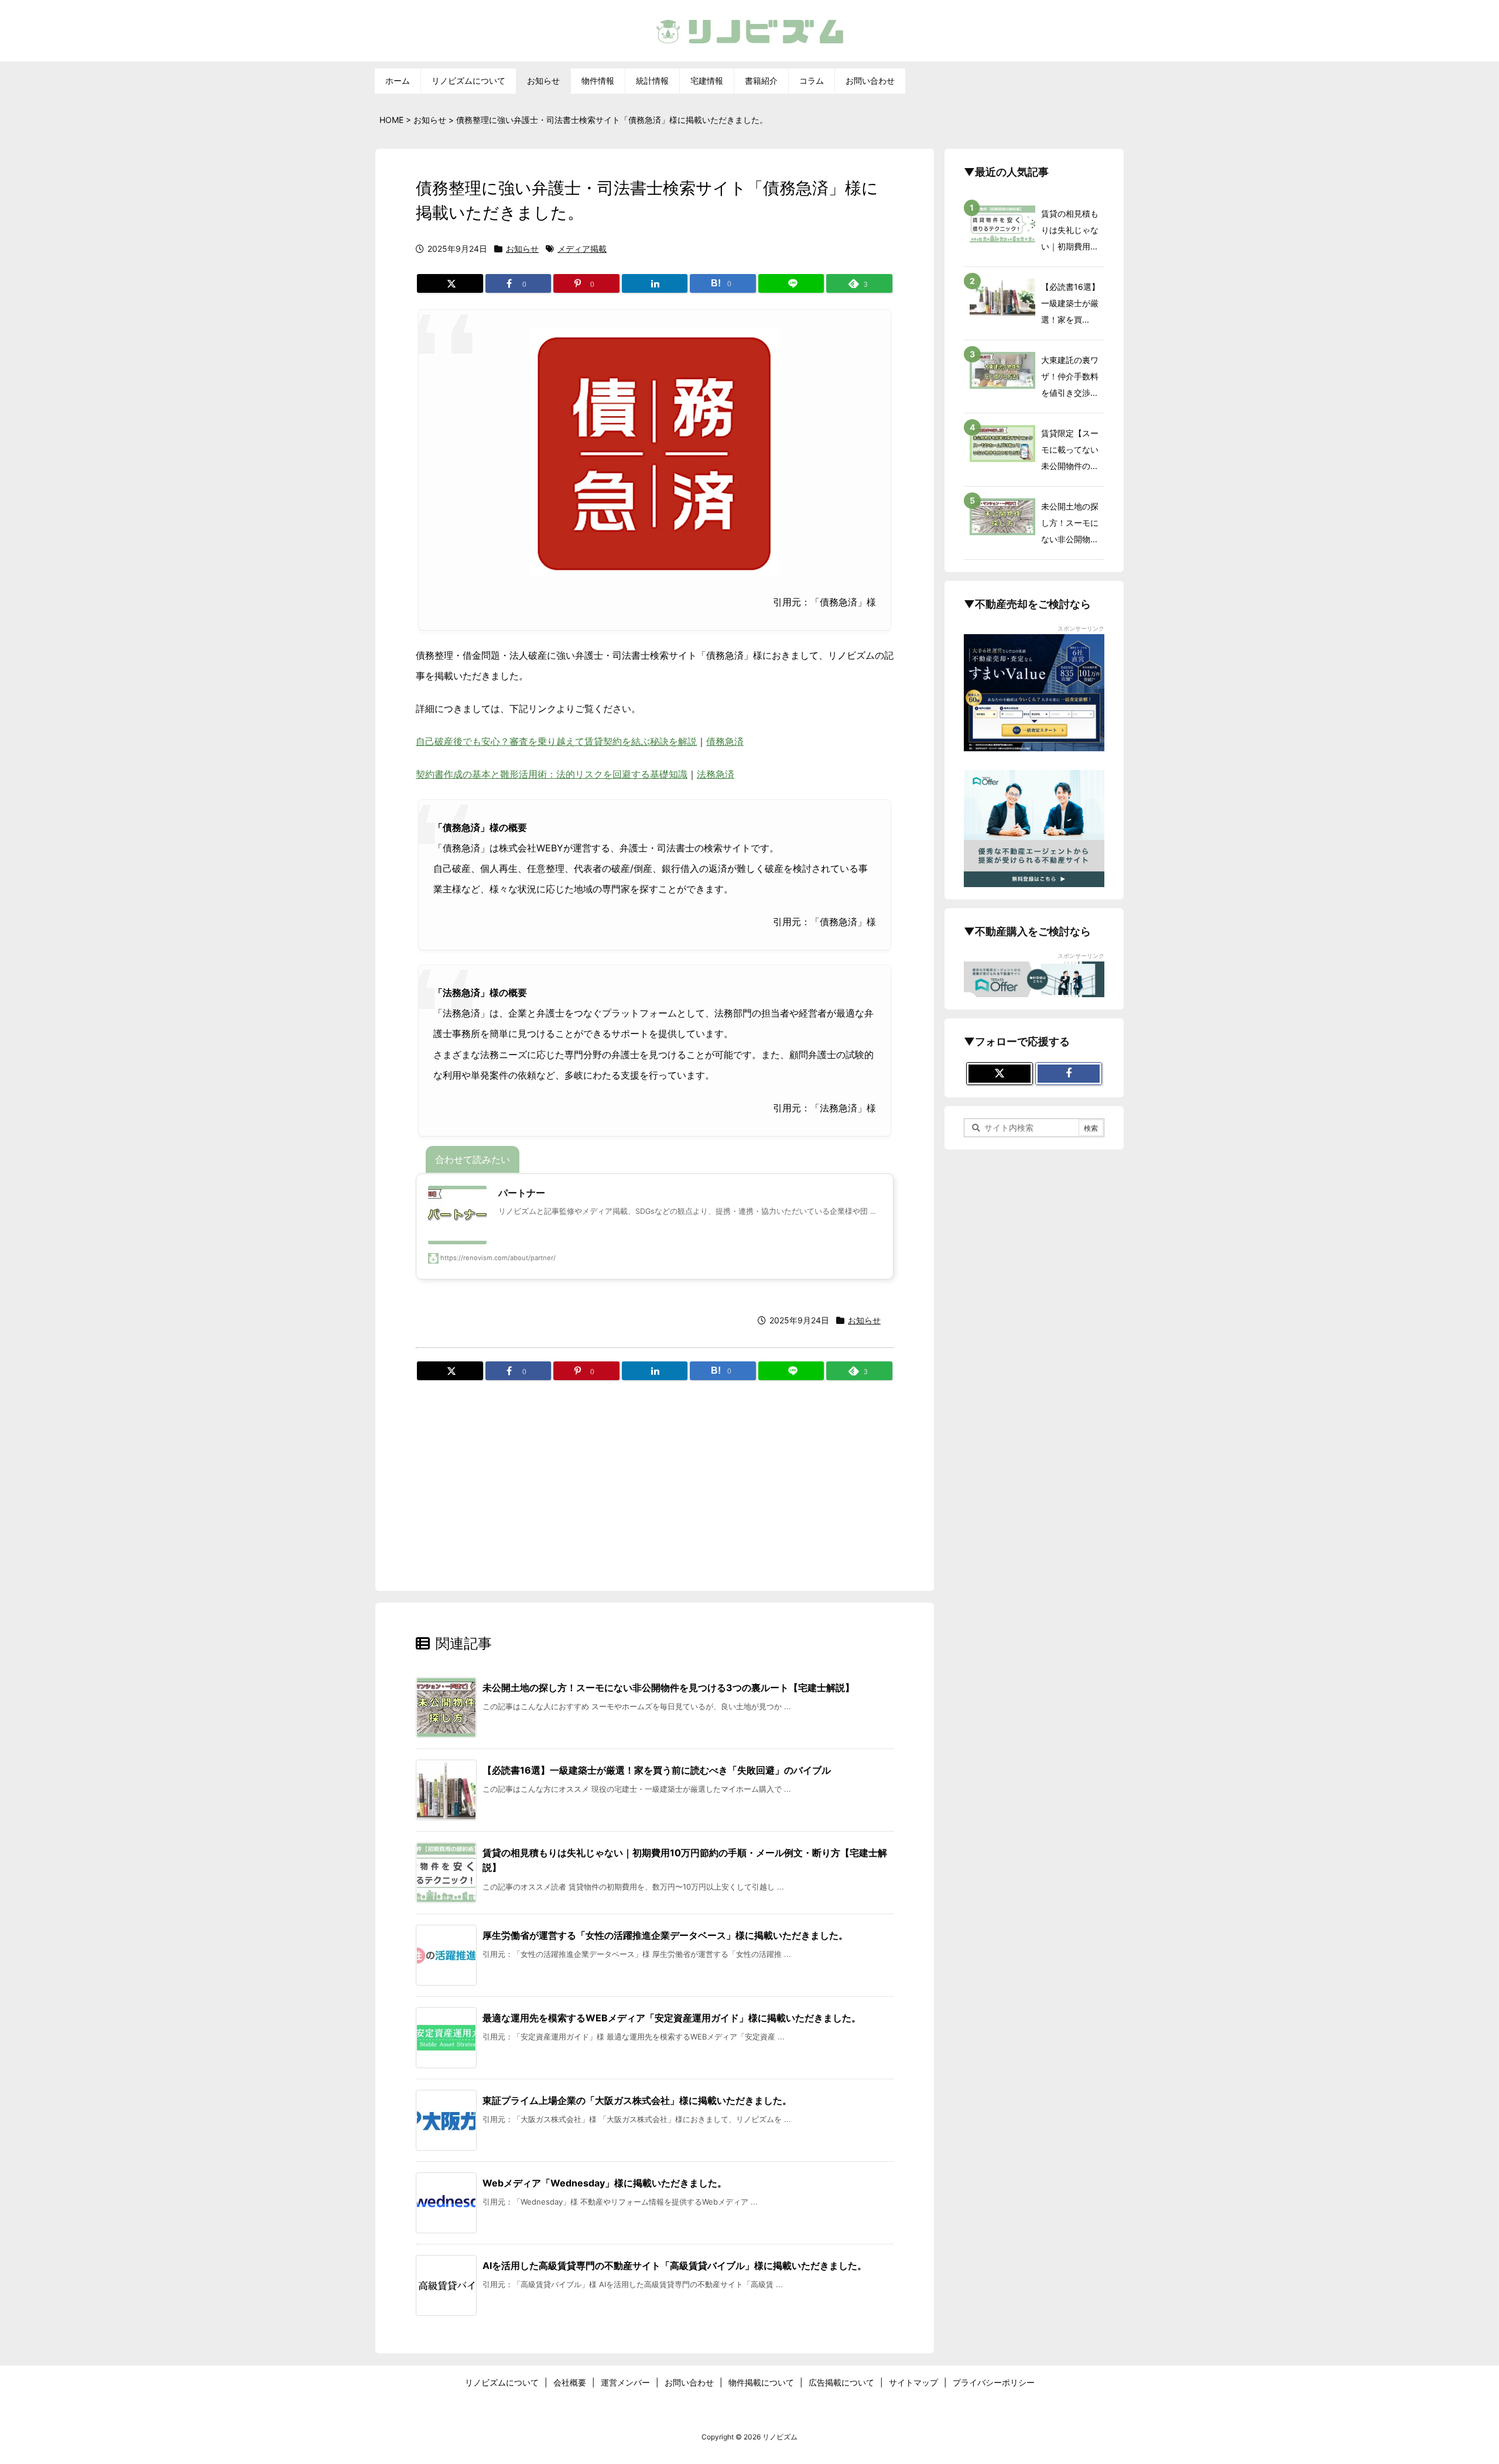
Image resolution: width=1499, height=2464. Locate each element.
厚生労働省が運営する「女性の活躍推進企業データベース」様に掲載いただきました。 (665, 1935)
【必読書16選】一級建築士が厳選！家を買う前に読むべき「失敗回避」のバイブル (657, 1770)
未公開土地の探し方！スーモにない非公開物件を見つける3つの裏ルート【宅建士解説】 (668, 1688)
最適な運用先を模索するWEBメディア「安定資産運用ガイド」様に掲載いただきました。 (672, 2018)
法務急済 (716, 774)
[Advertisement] (655, 1477)
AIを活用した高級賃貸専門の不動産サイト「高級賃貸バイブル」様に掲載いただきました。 (675, 2265)
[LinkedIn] (655, 283)
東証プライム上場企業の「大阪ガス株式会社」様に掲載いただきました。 (637, 2100)
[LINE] (791, 283)
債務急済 (725, 741)
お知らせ (522, 249)
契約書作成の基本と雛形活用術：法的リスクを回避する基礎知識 (552, 774)
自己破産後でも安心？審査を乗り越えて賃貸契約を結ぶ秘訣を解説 (556, 741)
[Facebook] (1069, 1074)
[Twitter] (450, 283)
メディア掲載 (582, 249)
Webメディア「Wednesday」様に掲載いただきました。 (605, 2183)
